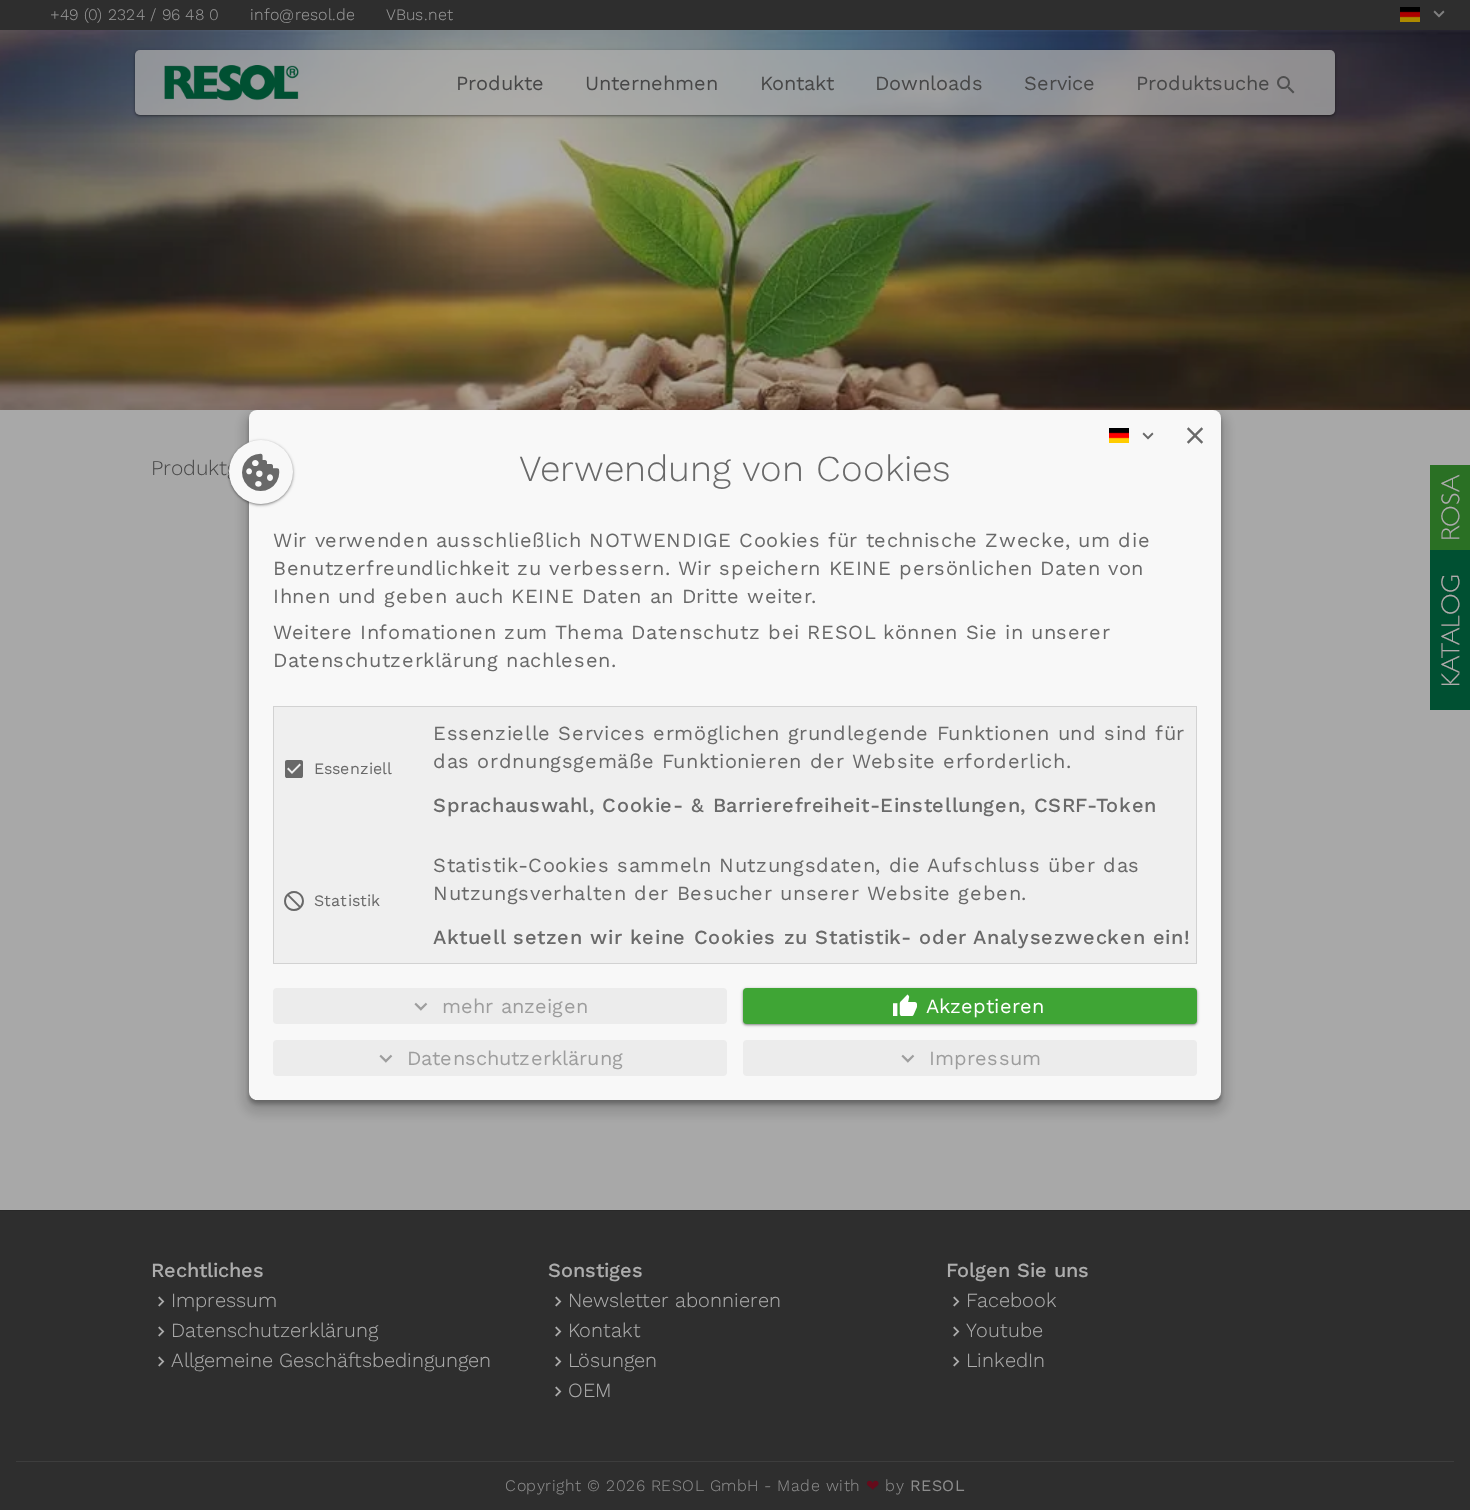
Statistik (347, 900)
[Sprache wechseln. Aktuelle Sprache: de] (1138, 436)
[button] (1195, 436)
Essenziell (353, 768)
